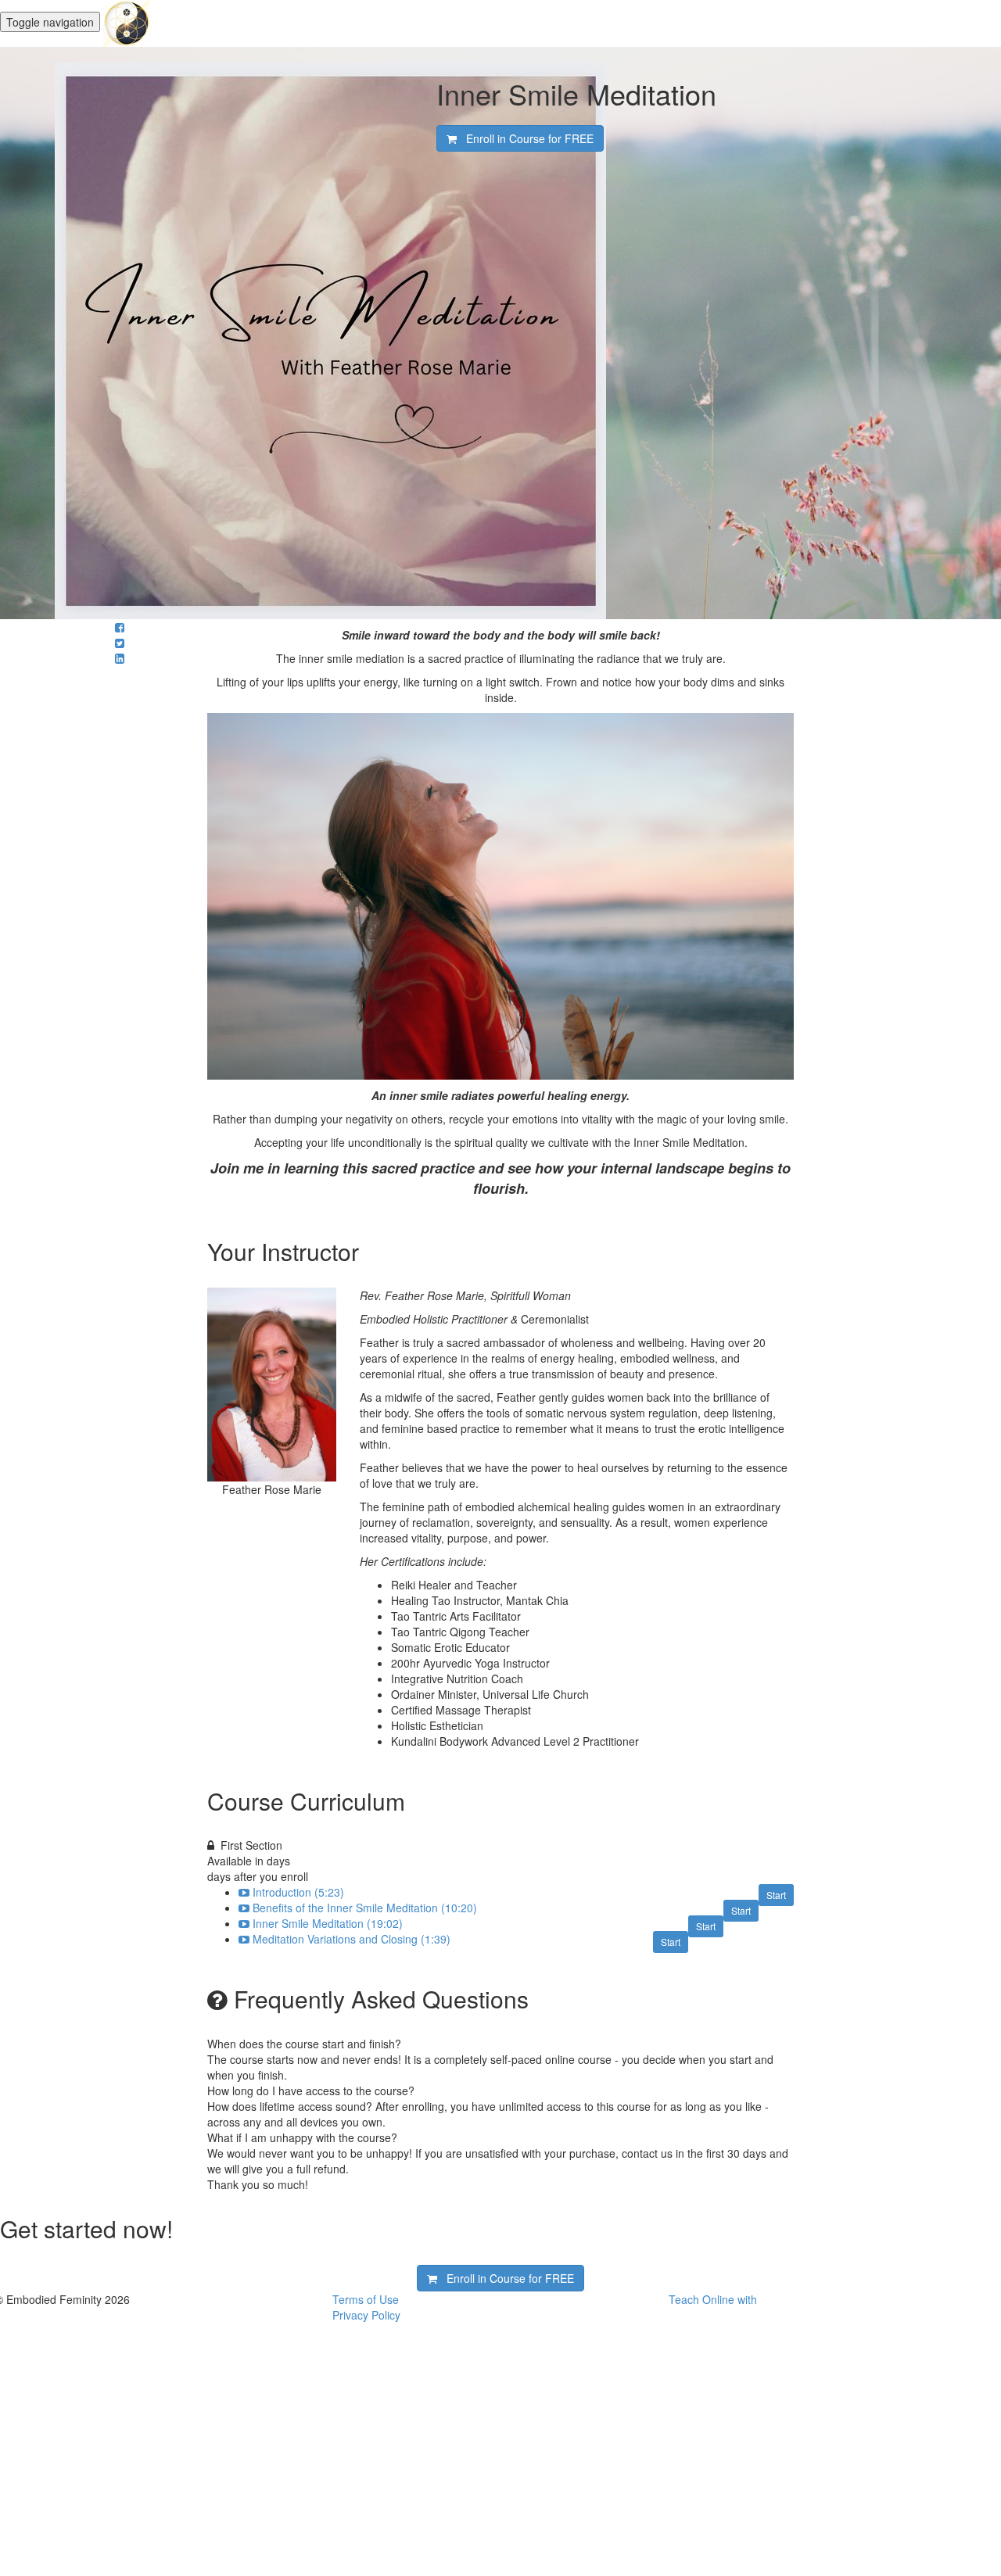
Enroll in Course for (525, 138)
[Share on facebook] (120, 627)
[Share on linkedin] (120, 658)
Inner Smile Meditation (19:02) (328, 1923)
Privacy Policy (366, 2315)
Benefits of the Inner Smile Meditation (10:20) (365, 1908)
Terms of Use (366, 2299)
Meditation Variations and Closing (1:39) (352, 1939)
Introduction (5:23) (298, 1892)
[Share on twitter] (120, 643)
